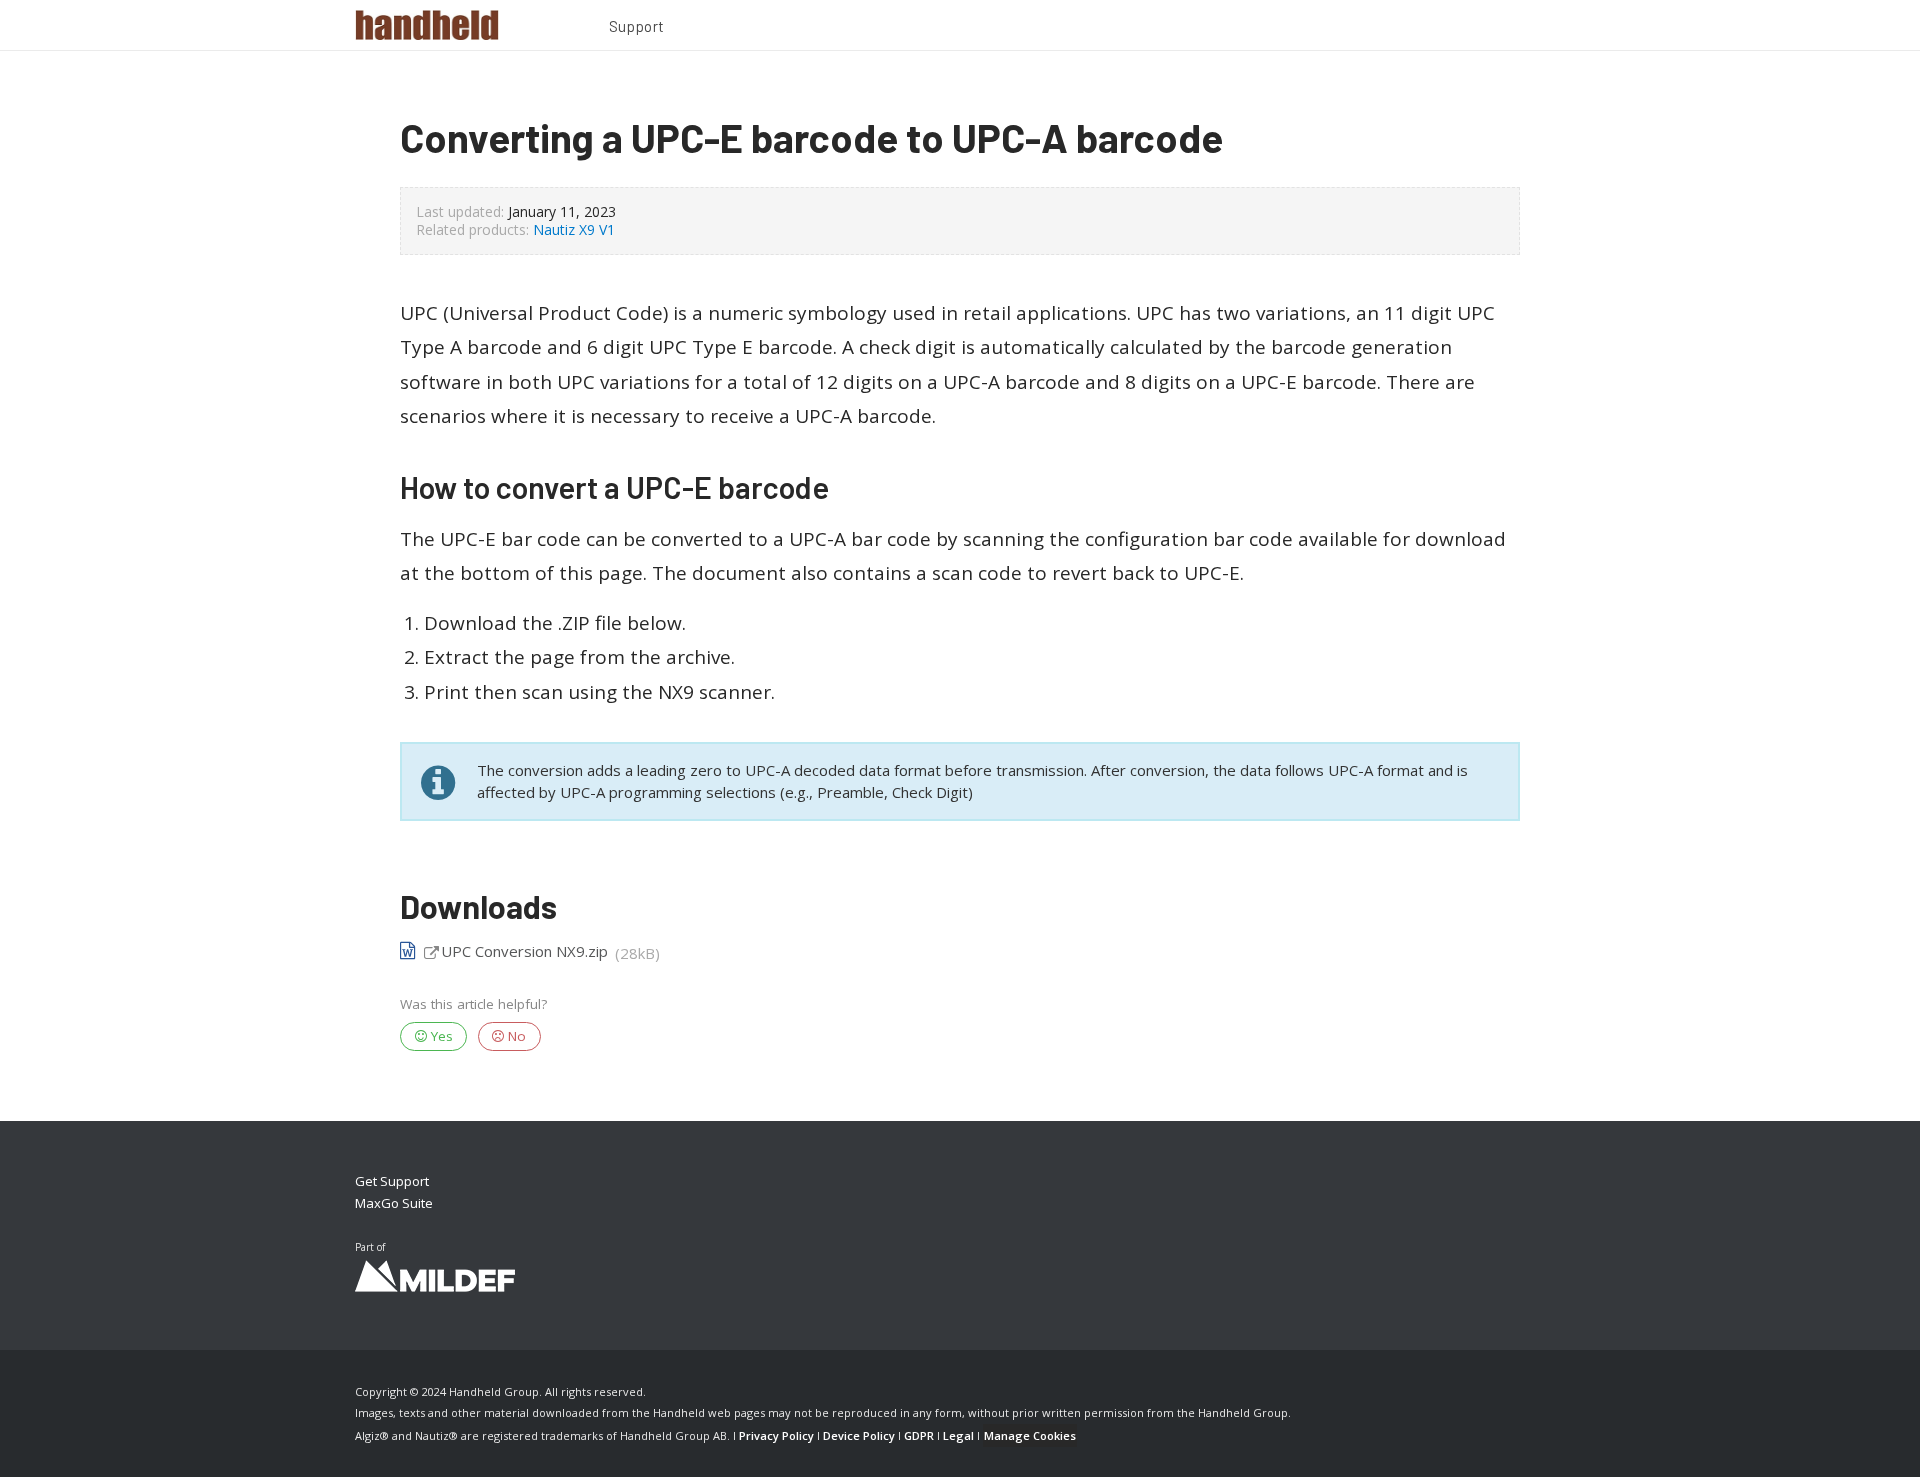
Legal (958, 1435)
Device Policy (859, 1435)
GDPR (919, 1435)
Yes (440, 1036)
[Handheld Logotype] (427, 25)
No (515, 1036)
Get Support (392, 1181)
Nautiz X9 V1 (574, 229)
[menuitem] (637, 29)
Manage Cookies (1030, 1435)
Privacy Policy (776, 1435)
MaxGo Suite (394, 1203)
